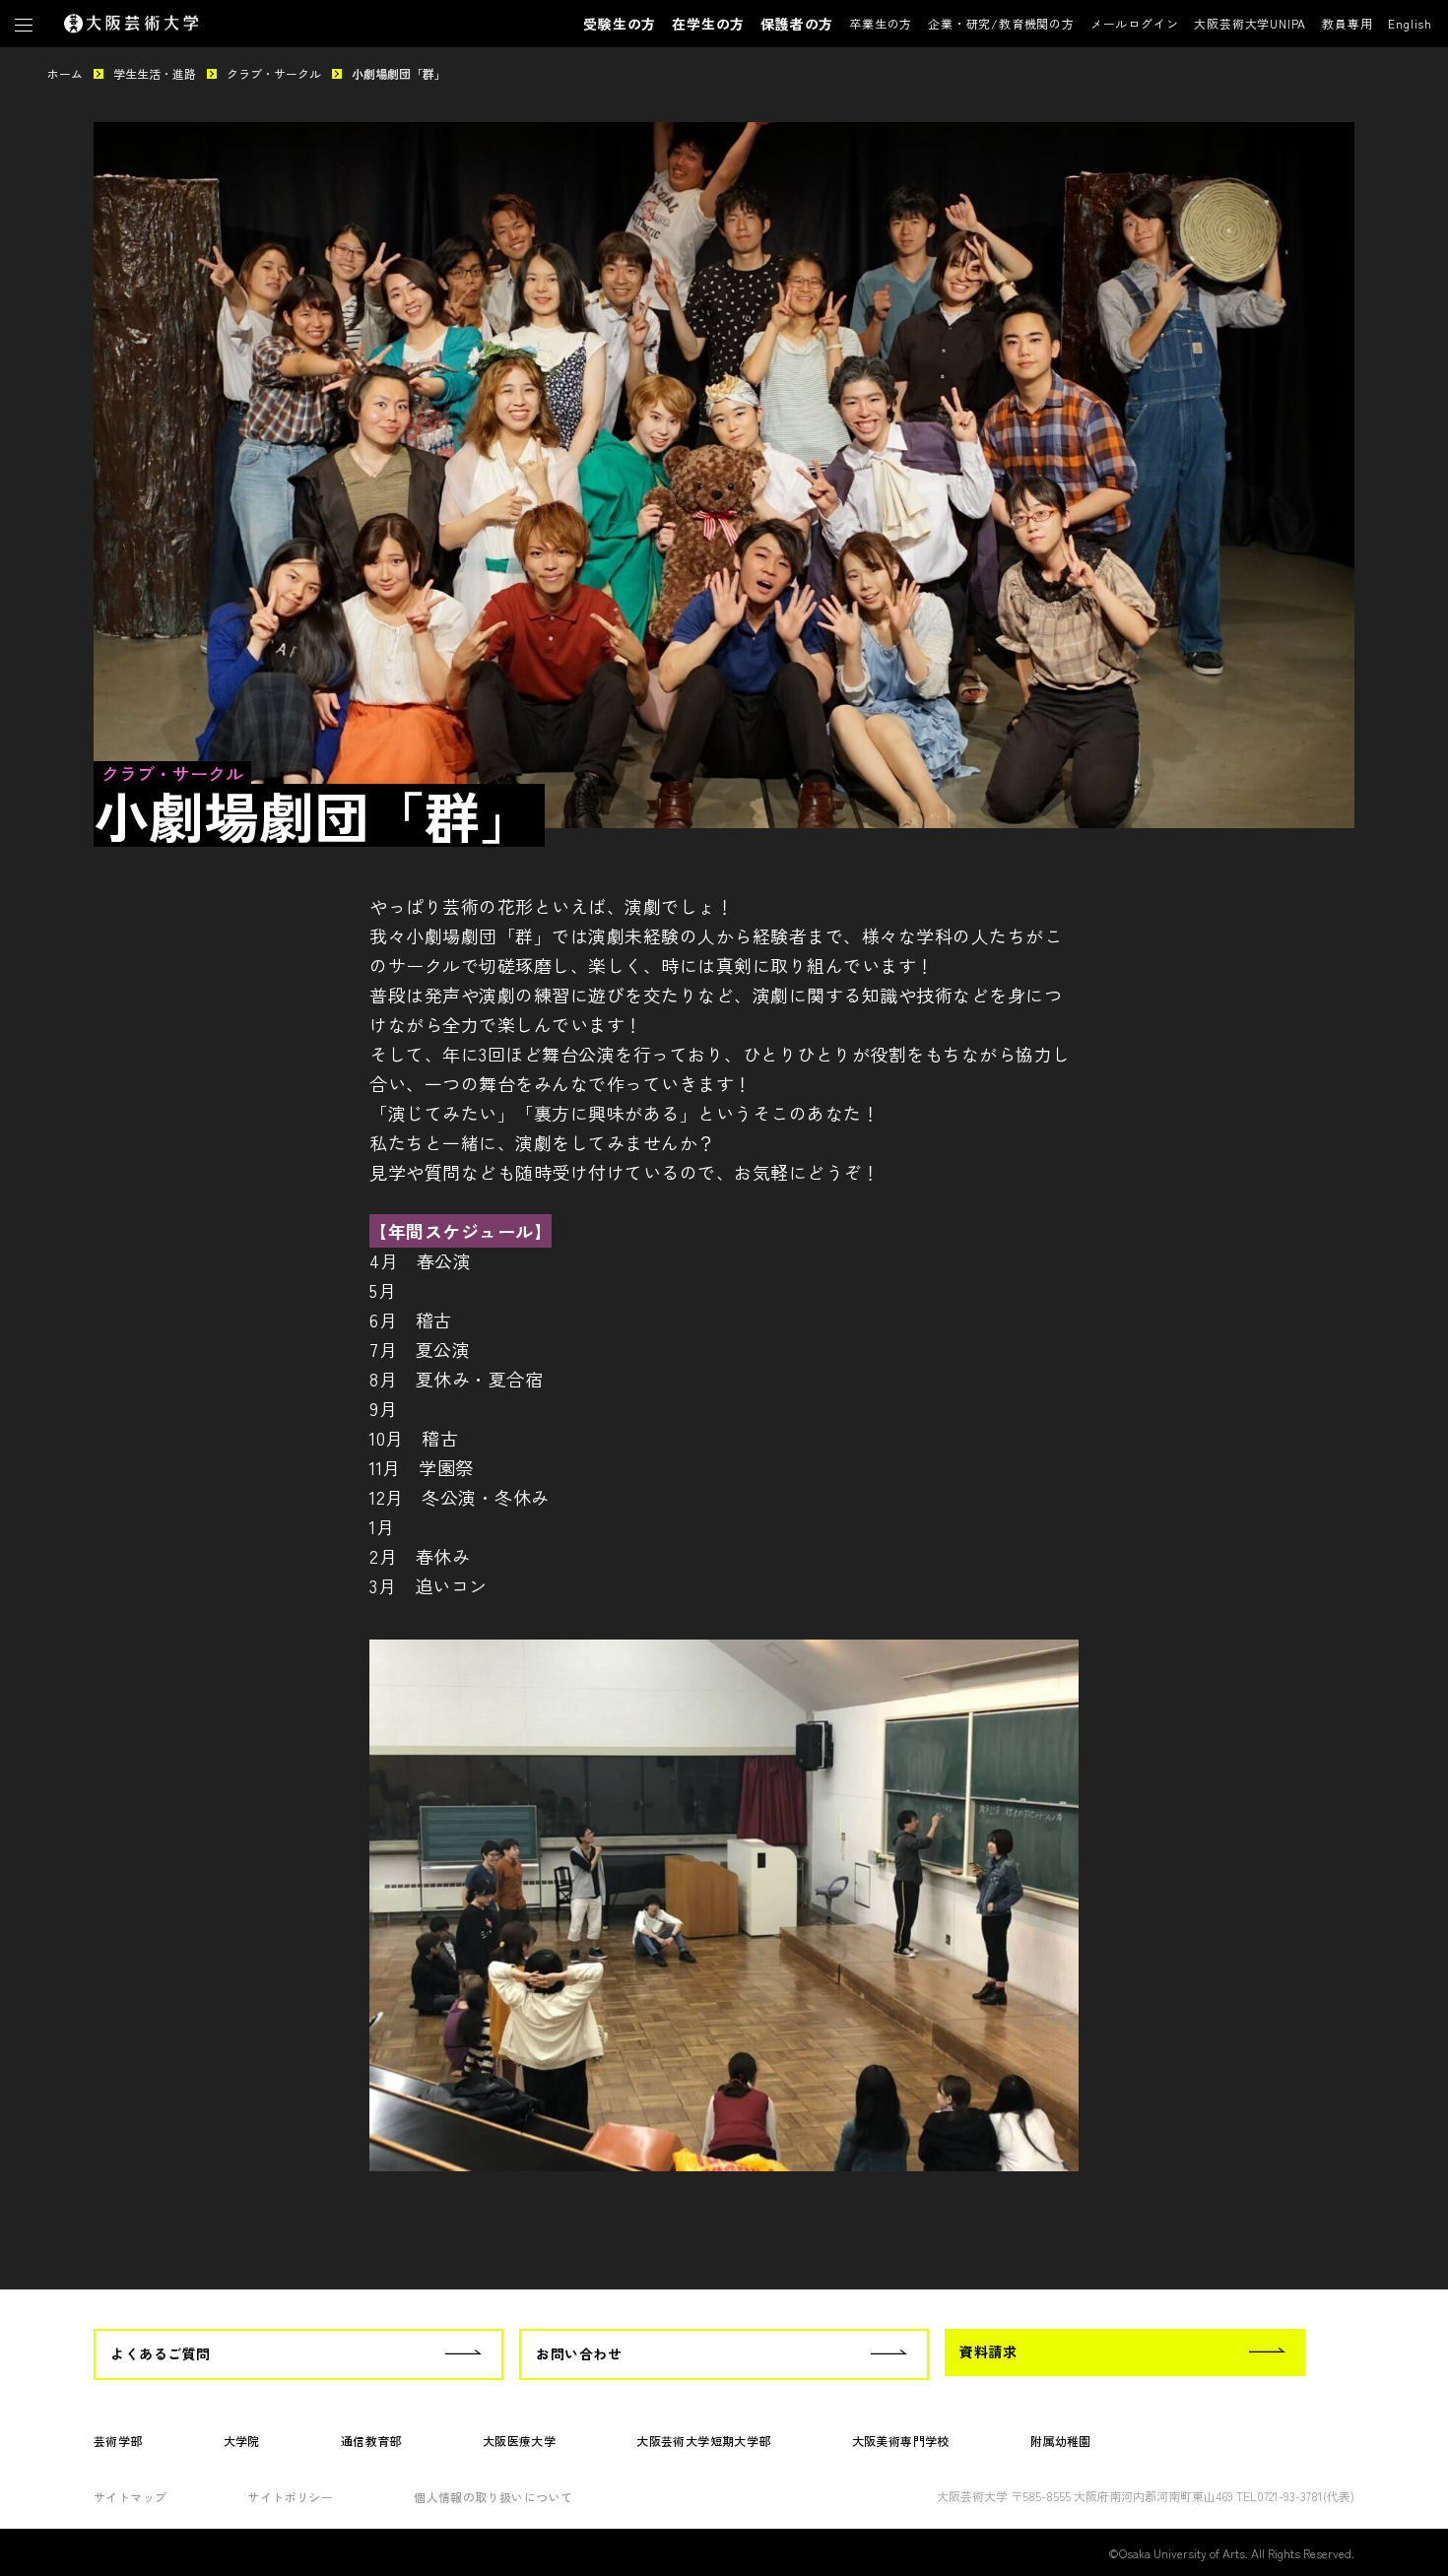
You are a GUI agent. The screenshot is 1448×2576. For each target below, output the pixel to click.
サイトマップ (130, 2497)
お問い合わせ (579, 2353)
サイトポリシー (290, 2497)
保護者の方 (797, 24)
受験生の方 (620, 24)
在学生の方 (708, 24)
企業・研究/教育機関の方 (1001, 23)
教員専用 (1347, 23)
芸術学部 (118, 2441)
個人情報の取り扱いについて (493, 2497)
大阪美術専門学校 (901, 2441)
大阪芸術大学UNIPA (1250, 23)
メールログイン (1135, 23)
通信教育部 (371, 2441)
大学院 (242, 2441)
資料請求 (988, 2351)
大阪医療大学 (519, 2441)
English (1410, 23)
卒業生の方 (881, 23)
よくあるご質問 (161, 2353)
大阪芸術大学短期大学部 (703, 2441)
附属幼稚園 (1061, 2441)
